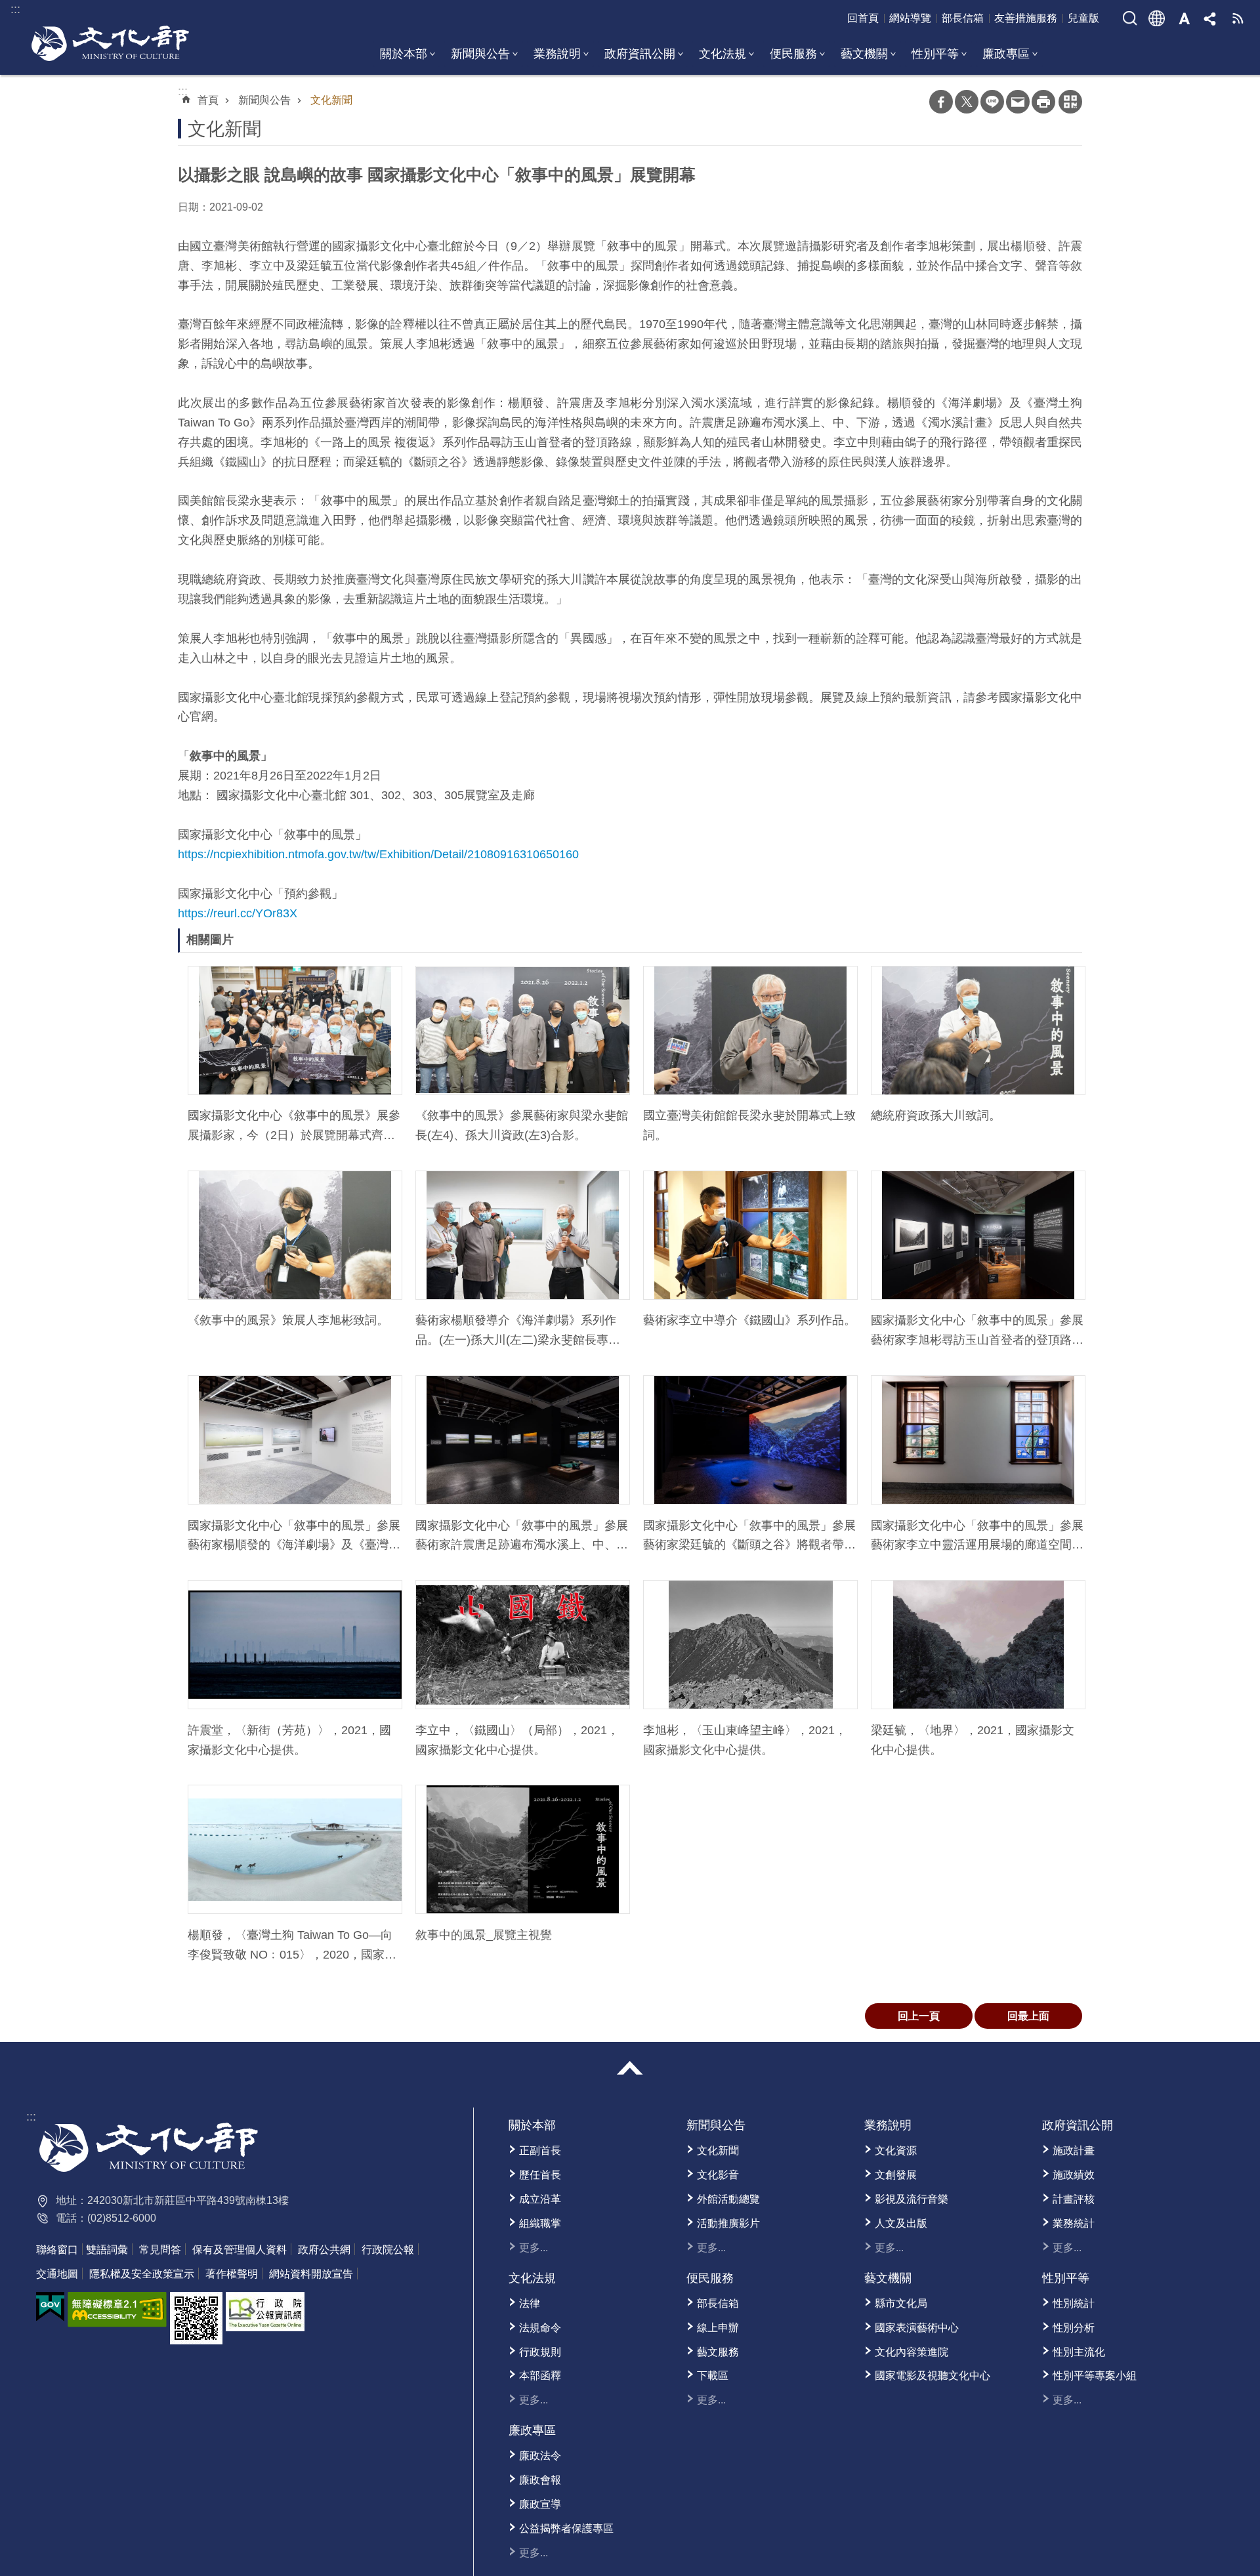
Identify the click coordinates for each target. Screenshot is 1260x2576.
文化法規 (723, 54)
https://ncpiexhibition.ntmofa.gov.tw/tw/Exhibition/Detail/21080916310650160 (378, 854)
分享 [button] (1211, 18)
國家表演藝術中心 (917, 2328)
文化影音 (718, 2175)
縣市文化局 (901, 2303)
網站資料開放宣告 (311, 2274)
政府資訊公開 (640, 54)
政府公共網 (324, 2250)
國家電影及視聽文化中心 (933, 2376)
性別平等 (935, 54)
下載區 (713, 2376)
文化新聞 (331, 100)
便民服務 (793, 54)
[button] (295, 1030)
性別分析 (1074, 2328)
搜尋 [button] (1130, 18)
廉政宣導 (540, 2504)
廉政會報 (540, 2480)
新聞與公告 (480, 54)
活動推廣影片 (728, 2223)
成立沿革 (540, 2199)
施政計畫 (1074, 2150)
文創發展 (896, 2175)
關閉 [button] (630, 2068)
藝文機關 (864, 54)
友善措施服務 (1026, 18)
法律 (530, 2303)
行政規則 (540, 2352)
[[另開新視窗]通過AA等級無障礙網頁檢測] (117, 2310)
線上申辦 (718, 2328)
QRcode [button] (1070, 102)
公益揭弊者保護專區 (566, 2528)
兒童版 (1083, 18)
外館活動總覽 (728, 2199)
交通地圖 (57, 2274)
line (992, 102)
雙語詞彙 (107, 2250)
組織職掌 (540, 2223)
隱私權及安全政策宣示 (142, 2274)
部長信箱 (963, 18)
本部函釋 (540, 2376)
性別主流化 (1079, 2352)
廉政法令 (540, 2456)
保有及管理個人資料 (240, 2250)
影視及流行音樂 (912, 2199)
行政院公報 (388, 2250)
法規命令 (540, 2328)
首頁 (208, 100)
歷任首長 (540, 2175)
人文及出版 (901, 2223)
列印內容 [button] (1043, 102)
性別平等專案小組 (1095, 2376)
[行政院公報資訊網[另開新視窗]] (265, 2312)
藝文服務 (718, 2352)
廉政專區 (1006, 54)
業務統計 (1074, 2223)
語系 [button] (1157, 18)
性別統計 (1074, 2303)
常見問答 (160, 2250)
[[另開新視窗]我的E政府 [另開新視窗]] (50, 2307)
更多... (534, 2248)
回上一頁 (919, 2016)
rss (1238, 18)
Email (1018, 102)
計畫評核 (1074, 2199)
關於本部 (404, 54)
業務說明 (557, 54)
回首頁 (863, 18)
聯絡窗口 (57, 2250)
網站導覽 (910, 18)
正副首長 (540, 2150)
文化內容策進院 (912, 2352)
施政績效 (1074, 2175)
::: (31, 2117)
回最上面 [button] (1028, 2016)
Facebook (941, 102)
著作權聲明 (232, 2274)
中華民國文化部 (110, 43)
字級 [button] (1184, 18)
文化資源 (896, 2150)
